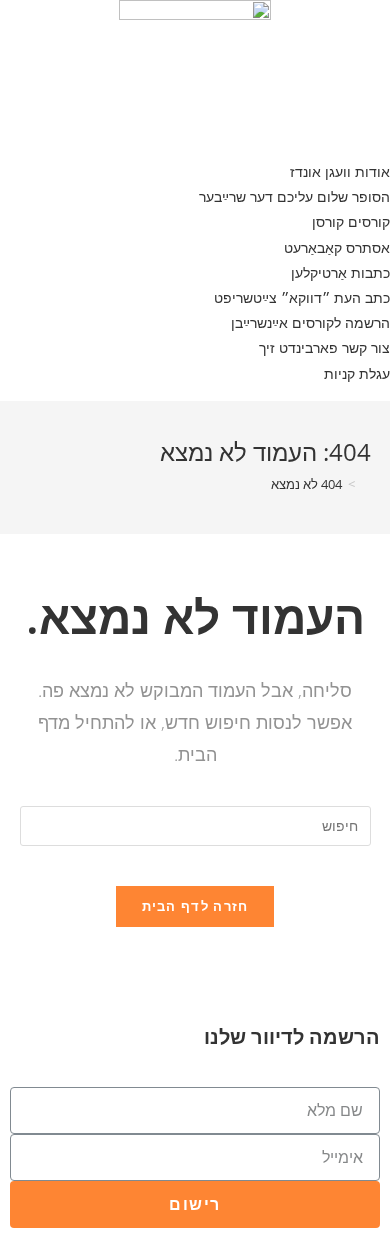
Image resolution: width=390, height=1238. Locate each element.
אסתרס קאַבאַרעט (337, 247)
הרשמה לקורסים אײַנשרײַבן (310, 322)
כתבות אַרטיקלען (340, 272)
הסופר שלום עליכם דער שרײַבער (294, 196)
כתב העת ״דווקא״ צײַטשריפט (302, 297)
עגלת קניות (357, 373)
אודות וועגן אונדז (340, 171)
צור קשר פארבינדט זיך (324, 347)
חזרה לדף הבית (195, 906)
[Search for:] (195, 824)
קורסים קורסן (351, 221)
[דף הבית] (366, 484)
